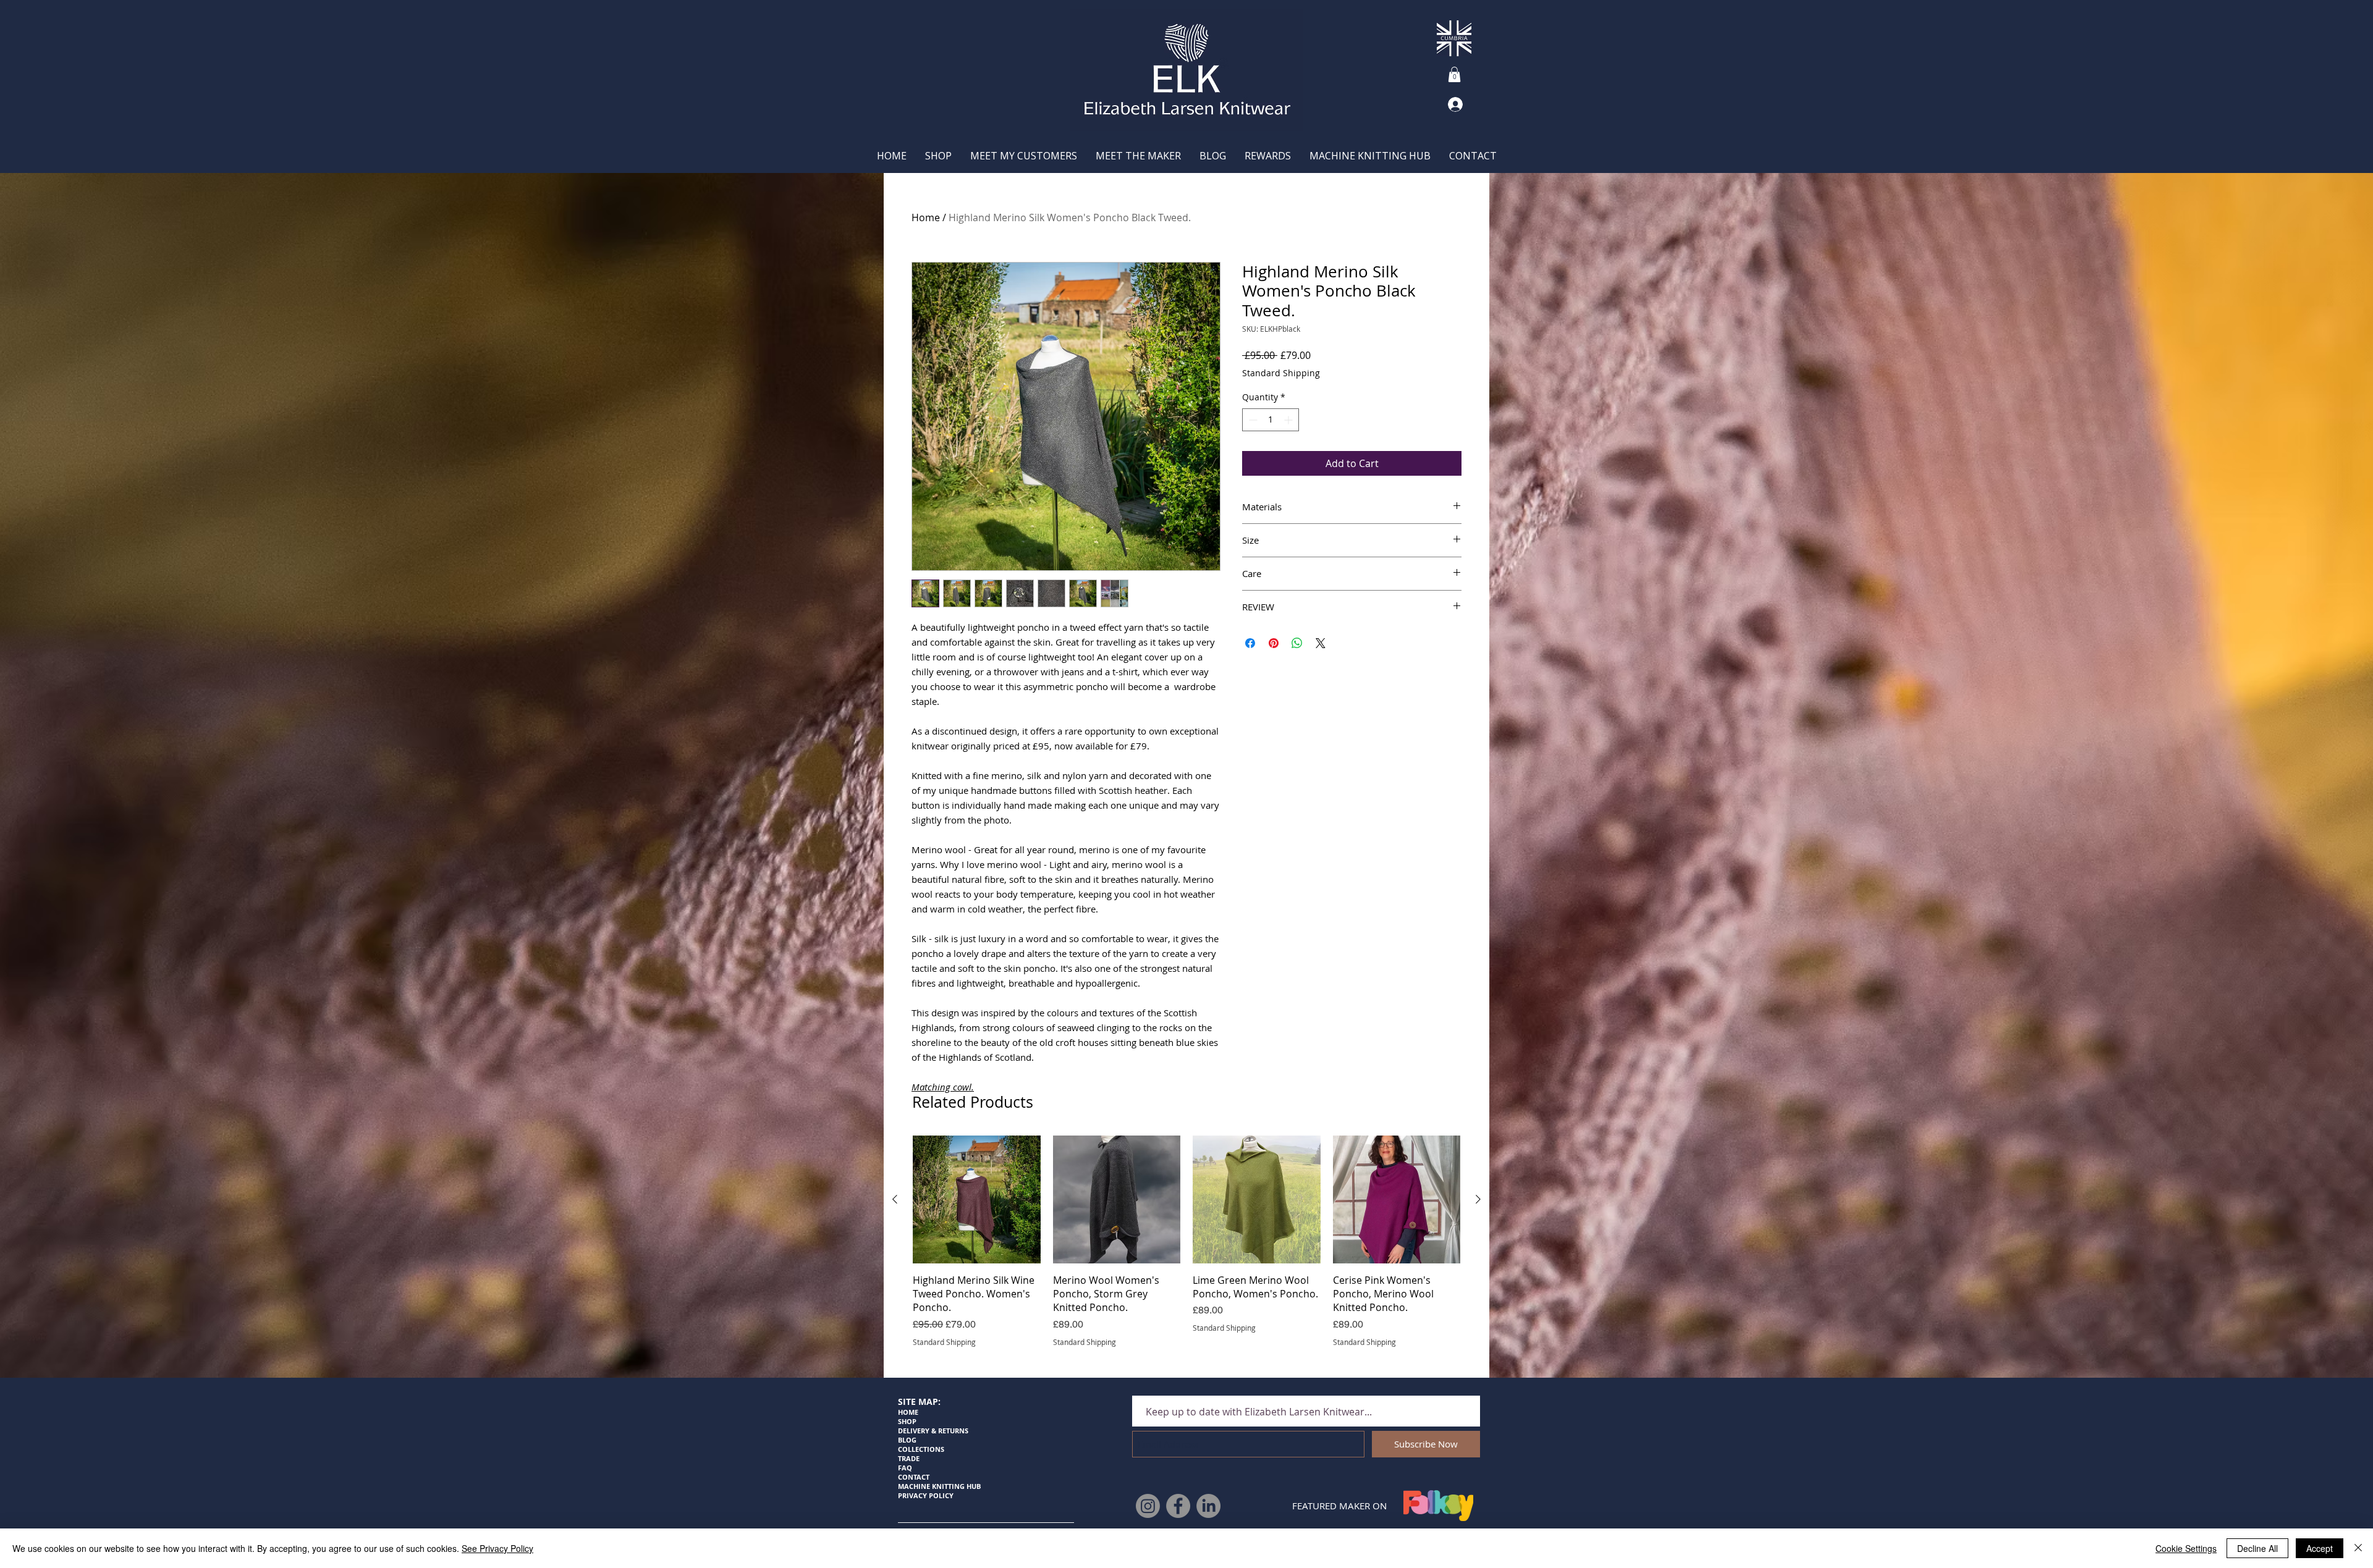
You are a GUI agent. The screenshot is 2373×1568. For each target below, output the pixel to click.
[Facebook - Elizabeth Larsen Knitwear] (1178, 1506)
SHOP (907, 1421)
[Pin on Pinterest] (1274, 643)
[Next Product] (1478, 1199)
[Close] (2358, 1548)
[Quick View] (977, 1199)
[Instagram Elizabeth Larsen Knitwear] (1148, 1506)
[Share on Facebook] (1250, 643)
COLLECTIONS (921, 1449)
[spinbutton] (1271, 420)
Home (926, 217)
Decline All (2257, 1548)
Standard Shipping (1281, 373)
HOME (908, 1412)
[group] (1186, 1248)
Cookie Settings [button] (2186, 1548)
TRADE (910, 1458)
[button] (1454, 74)
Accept (2320, 1548)
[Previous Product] (895, 1199)
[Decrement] (1252, 420)
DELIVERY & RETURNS (933, 1431)
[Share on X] (1321, 643)
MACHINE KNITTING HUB (939, 1486)
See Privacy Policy (497, 1548)
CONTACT (914, 1477)
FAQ (905, 1468)
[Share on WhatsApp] (1297, 643)
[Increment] (1289, 420)
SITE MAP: (919, 1402)
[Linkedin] (1208, 1506)
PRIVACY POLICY (926, 1495)
